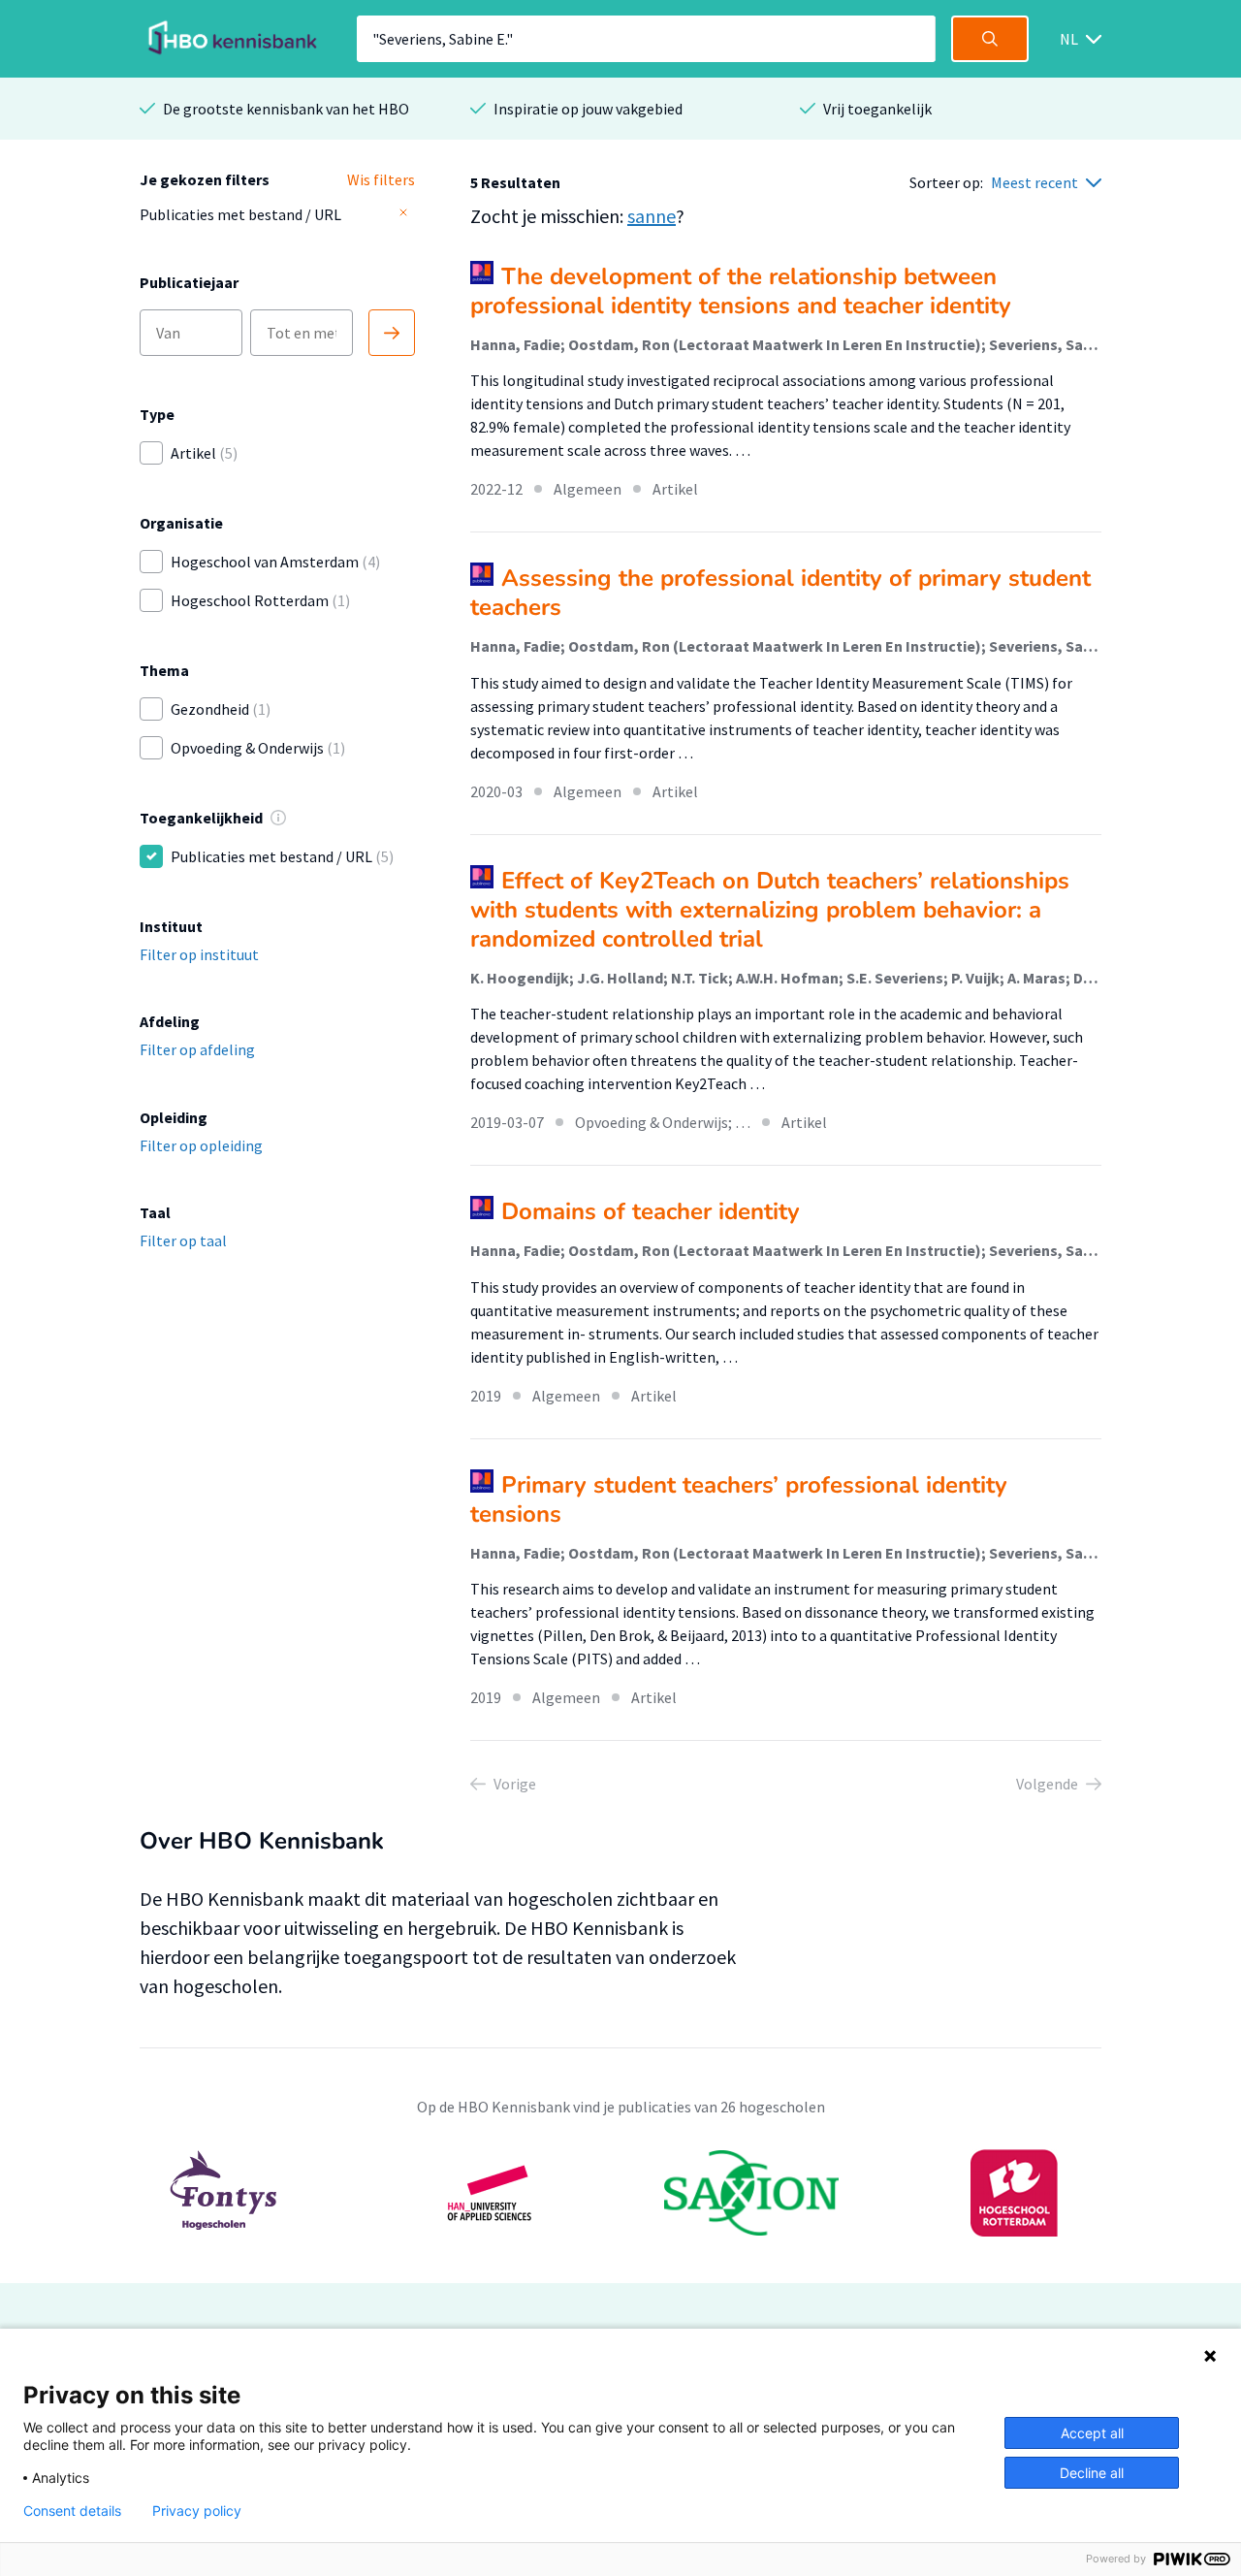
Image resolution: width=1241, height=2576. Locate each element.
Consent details (72, 2511)
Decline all (1092, 2473)
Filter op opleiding (201, 1145)
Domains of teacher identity (651, 1211)
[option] (620, 2193)
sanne (652, 216)
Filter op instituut (199, 954)
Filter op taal (183, 1240)
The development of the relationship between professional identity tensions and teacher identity (741, 291)
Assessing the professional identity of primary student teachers (780, 593)
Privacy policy (197, 2511)
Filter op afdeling (197, 1049)
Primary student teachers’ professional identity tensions (739, 1499)
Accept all (1092, 2433)
